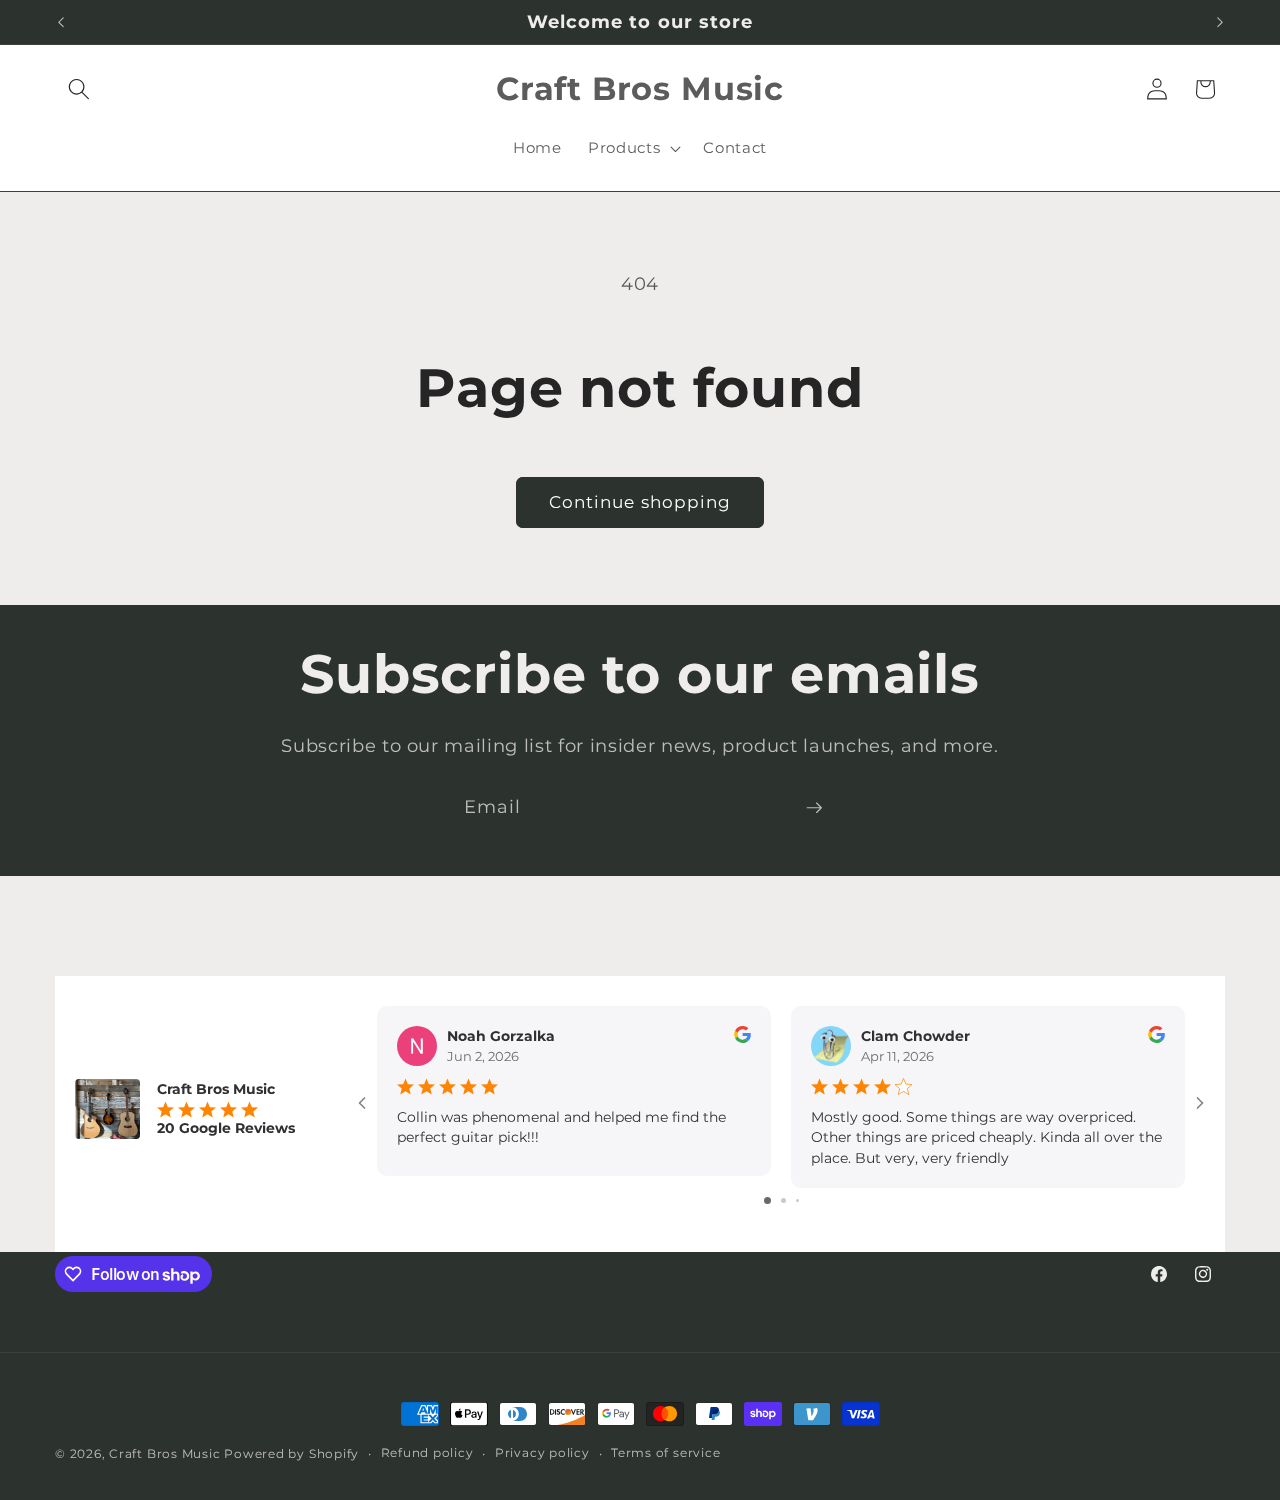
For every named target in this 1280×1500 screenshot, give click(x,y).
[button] (79, 89)
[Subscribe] (814, 808)
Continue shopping (640, 502)
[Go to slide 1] (767, 1200)
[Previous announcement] (61, 22)
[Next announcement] (1220, 22)
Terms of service (665, 1452)
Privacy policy (542, 1452)
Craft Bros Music (164, 1453)
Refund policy (427, 1452)
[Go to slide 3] (797, 1200)
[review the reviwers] (742, 1038)
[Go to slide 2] (783, 1200)
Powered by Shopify (291, 1453)
